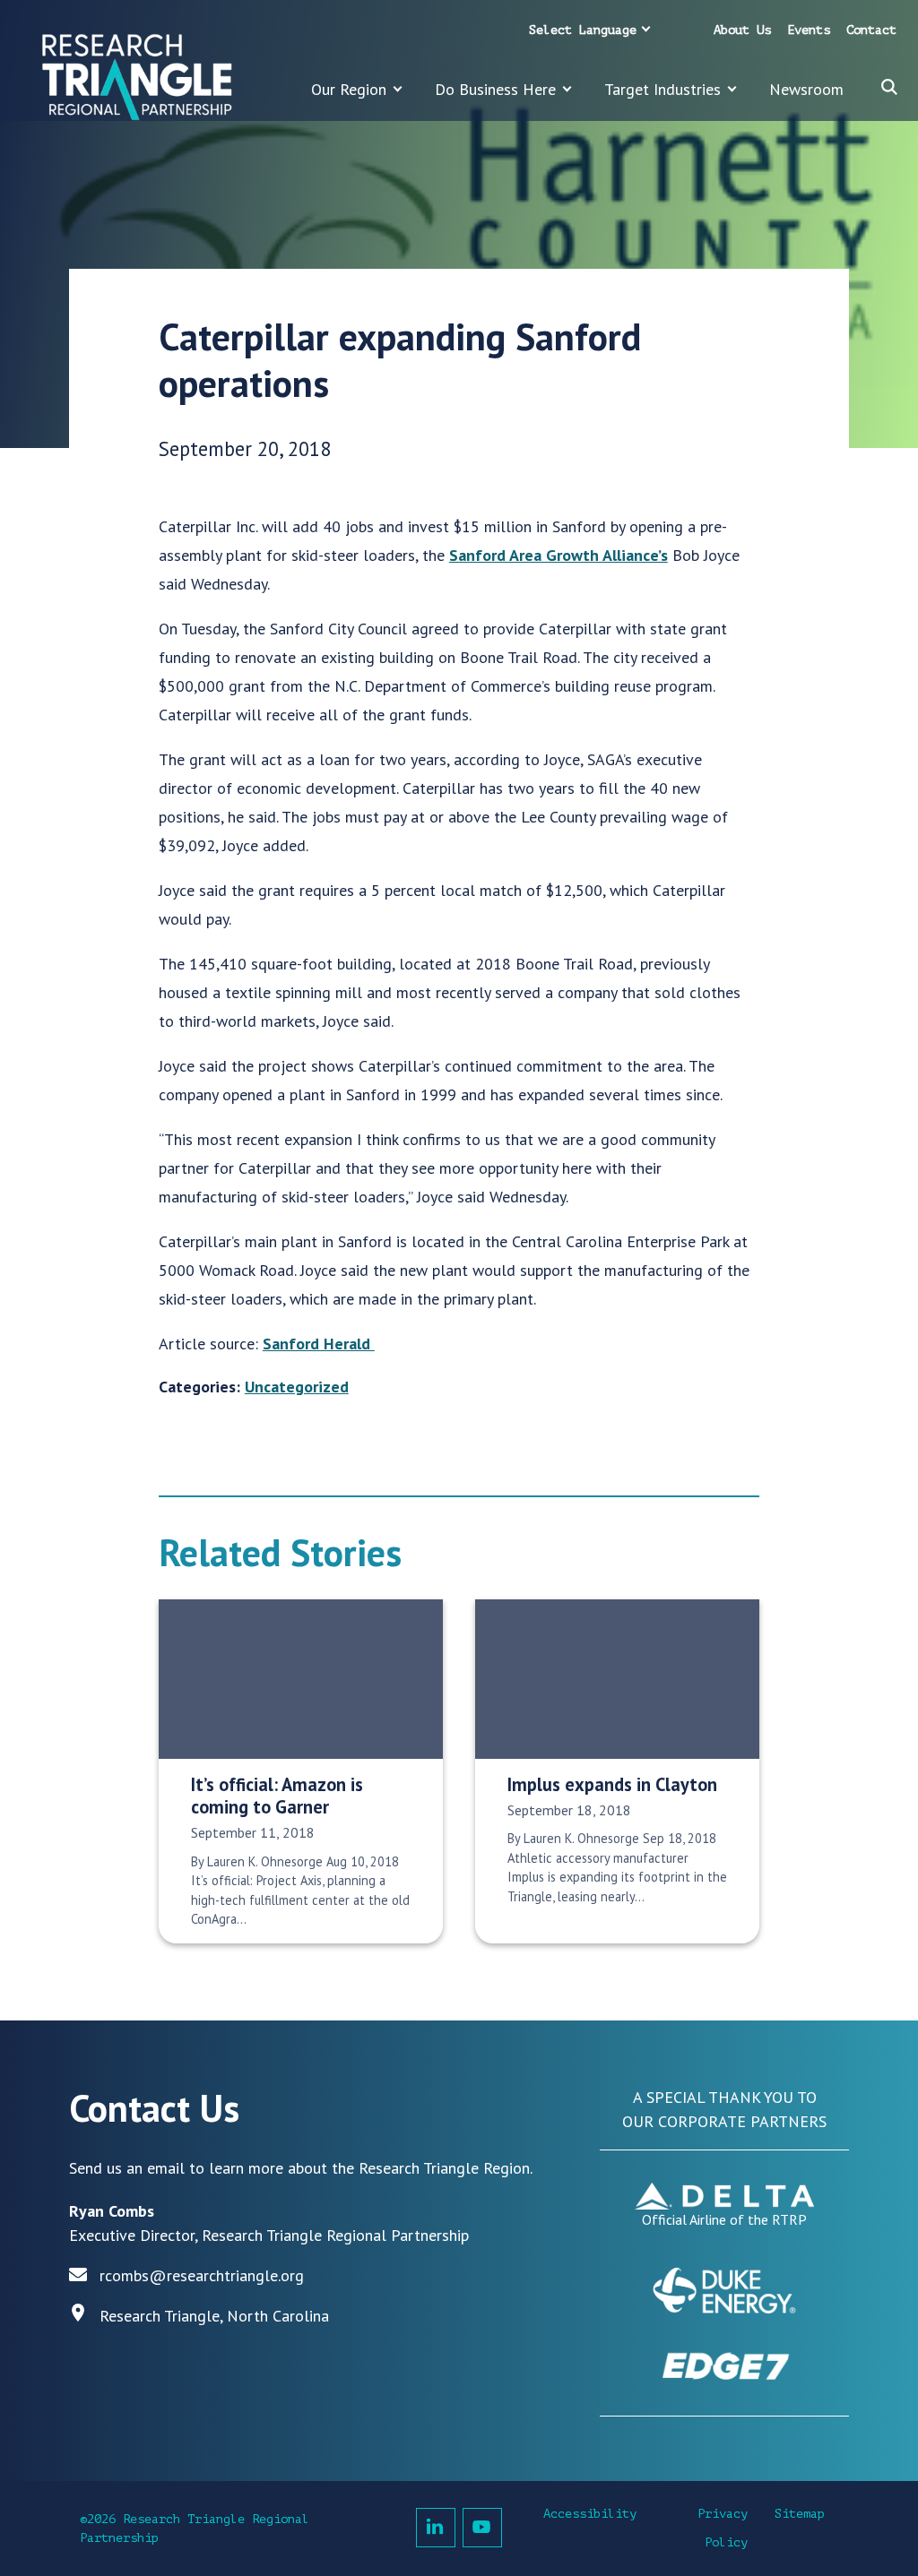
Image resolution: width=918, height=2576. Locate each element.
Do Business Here (495, 89)
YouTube (482, 2528)
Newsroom (806, 89)
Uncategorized (297, 1387)
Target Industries (663, 89)
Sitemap (800, 2514)
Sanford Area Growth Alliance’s (559, 555)
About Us (742, 30)
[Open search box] (889, 87)
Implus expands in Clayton (612, 1784)
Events (809, 30)
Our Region (349, 89)
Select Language (583, 30)
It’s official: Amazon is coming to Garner (277, 1796)
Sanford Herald (319, 1344)
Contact (871, 30)
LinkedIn (436, 2528)
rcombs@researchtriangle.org (202, 2275)
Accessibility (590, 2514)
